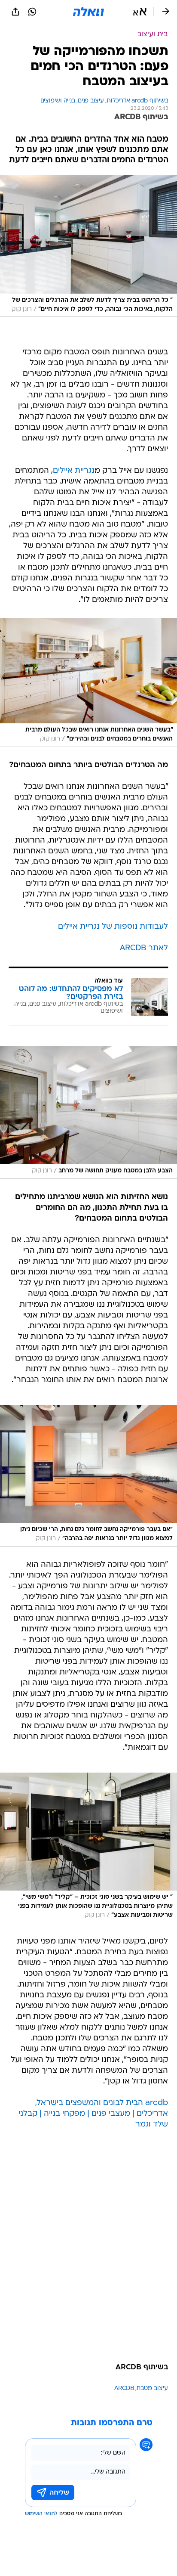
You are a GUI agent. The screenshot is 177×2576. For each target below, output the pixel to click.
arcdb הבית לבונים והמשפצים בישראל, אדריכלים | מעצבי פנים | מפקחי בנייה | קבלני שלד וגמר (93, 2114)
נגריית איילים (74, 471)
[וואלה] (88, 12)
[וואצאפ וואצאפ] (32, 12)
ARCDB (124, 2388)
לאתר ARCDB (144, 948)
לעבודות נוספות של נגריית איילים (113, 927)
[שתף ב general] (15, 12)
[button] (140, 12)
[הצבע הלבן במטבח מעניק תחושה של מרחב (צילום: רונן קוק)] (88, 1112)
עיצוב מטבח (152, 2388)
